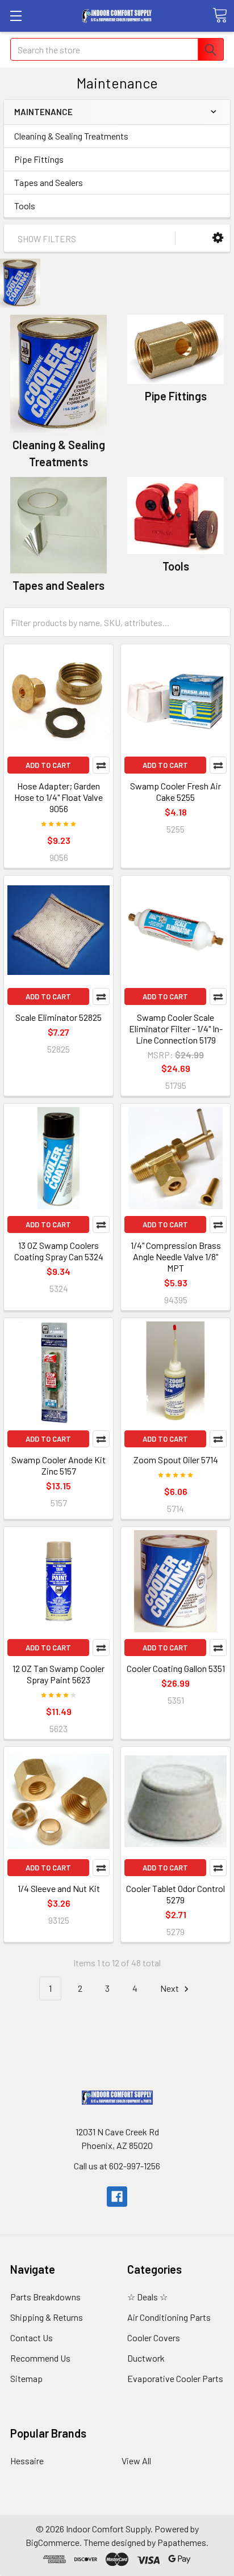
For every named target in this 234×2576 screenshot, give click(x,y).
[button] (218, 238)
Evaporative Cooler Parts (175, 2378)
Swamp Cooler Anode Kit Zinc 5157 (58, 1465)
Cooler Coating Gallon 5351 (176, 1668)
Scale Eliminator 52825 (58, 1017)
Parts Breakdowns (45, 2297)
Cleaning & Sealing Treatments (71, 136)
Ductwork (146, 2358)
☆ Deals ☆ (147, 2297)
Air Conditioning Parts (169, 2317)
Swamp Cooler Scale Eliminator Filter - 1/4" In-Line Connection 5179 (176, 1029)
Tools (25, 206)
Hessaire (27, 2461)
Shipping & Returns (47, 2317)
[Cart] (220, 15)
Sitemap (26, 2378)
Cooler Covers (154, 2338)
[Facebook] (117, 2197)
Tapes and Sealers (49, 182)
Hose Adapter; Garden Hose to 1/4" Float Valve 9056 (58, 797)
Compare (101, 765)
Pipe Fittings (39, 159)
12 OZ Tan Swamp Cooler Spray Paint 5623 (58, 1674)
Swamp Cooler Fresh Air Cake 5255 (175, 791)
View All (136, 2461)
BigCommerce (53, 2542)
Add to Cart (48, 765)
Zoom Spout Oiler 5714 (176, 1460)
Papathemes (182, 2542)
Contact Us (32, 2338)
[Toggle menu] (16, 16)
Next (170, 1988)
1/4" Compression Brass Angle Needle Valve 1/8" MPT (176, 1257)
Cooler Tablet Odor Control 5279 (175, 1894)
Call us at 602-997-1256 (117, 2166)
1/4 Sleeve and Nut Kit (59, 1888)
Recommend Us (40, 2358)
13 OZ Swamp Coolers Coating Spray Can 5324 (59, 1251)
